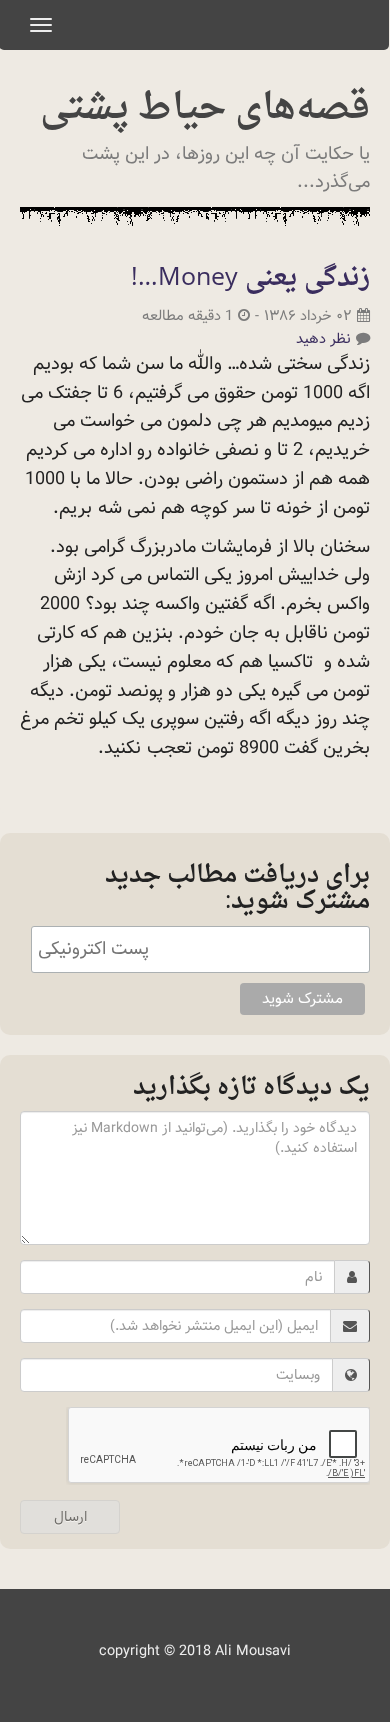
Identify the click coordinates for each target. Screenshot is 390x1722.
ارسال (70, 1517)
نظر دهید (323, 338)
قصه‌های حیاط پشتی (205, 109)
